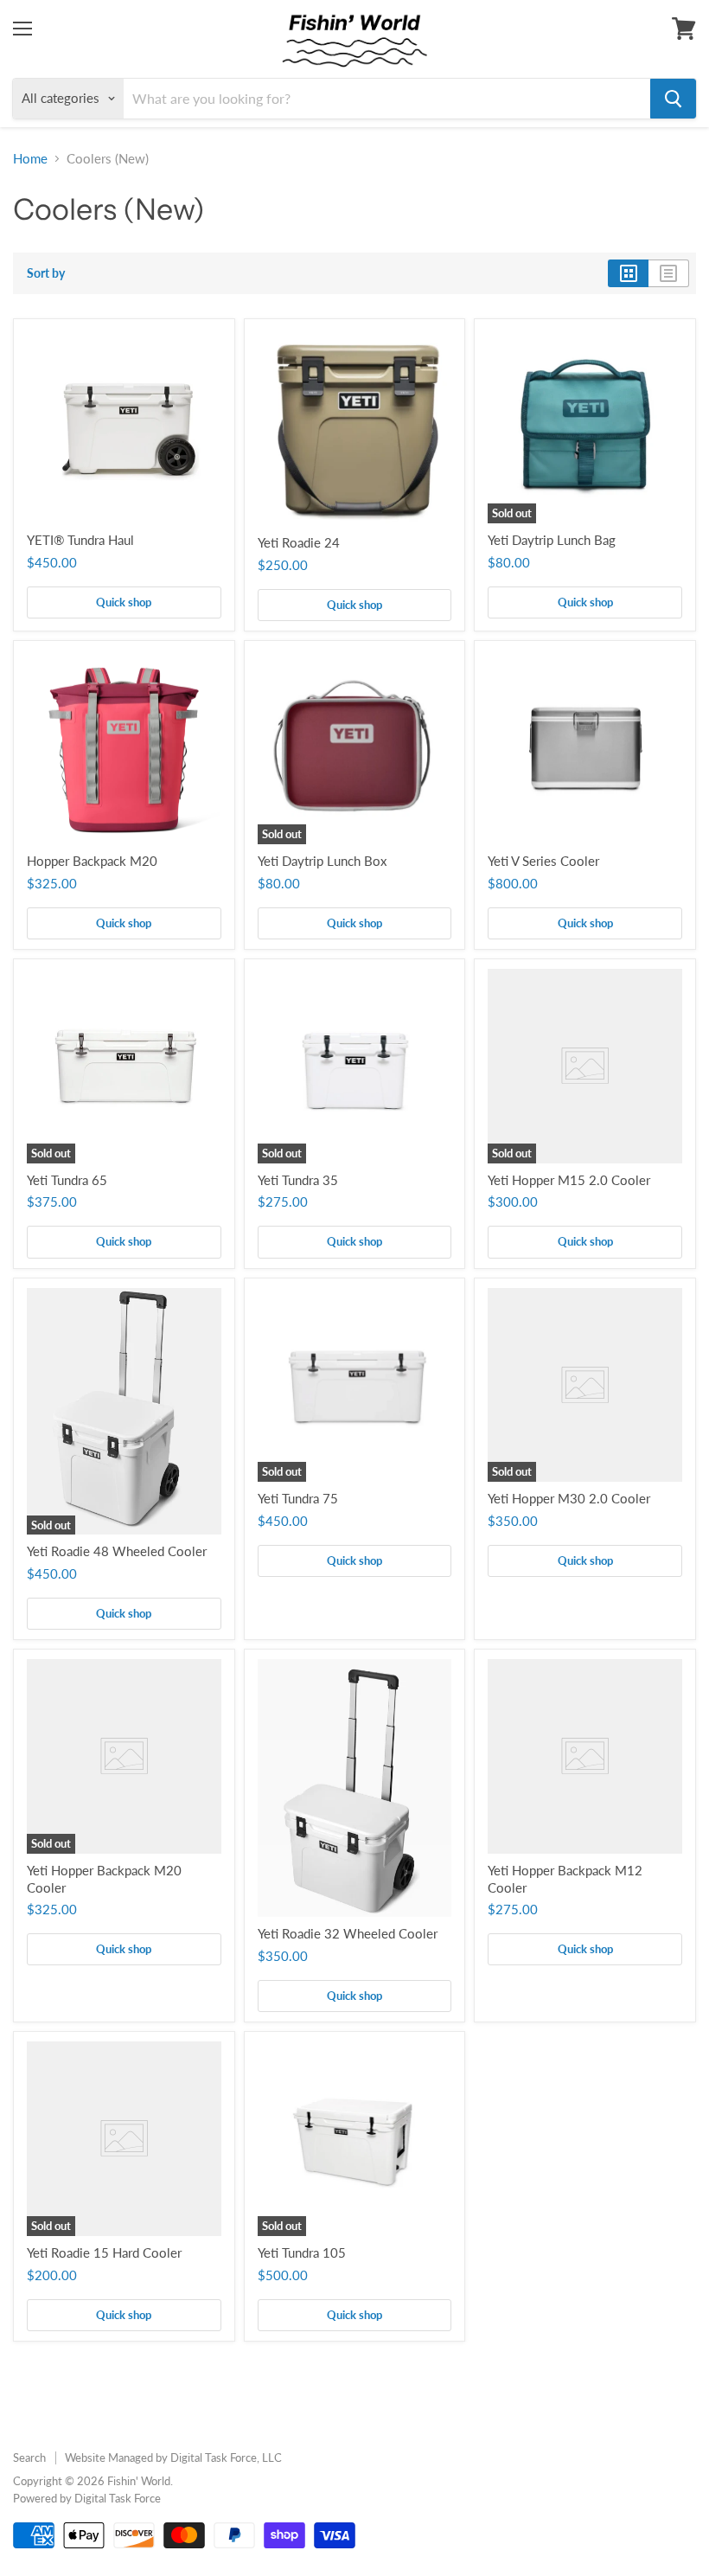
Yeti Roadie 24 (299, 542)
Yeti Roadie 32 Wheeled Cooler (348, 1933)
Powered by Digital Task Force (87, 2498)
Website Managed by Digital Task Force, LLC (173, 2457)
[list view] (669, 273)
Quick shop (124, 602)
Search (29, 2457)
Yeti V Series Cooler (543, 861)
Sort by (46, 273)
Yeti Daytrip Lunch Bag (552, 540)
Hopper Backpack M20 (92, 861)
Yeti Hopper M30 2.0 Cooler (569, 1498)
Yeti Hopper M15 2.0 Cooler (569, 1180)
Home (30, 159)
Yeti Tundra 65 (67, 1180)
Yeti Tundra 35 (298, 1180)
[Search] (673, 99)
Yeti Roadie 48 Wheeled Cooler (117, 1551)
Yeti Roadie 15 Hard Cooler (104, 2252)
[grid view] (628, 273)
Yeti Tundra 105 (302, 2252)
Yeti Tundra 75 (298, 1498)
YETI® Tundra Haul (80, 540)
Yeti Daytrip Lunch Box (322, 861)
